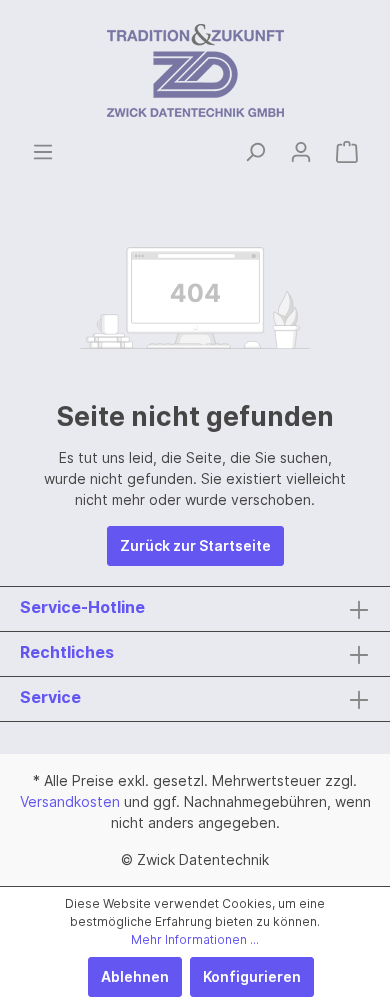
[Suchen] (255, 152)
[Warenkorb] (347, 152)
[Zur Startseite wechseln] (195, 70)
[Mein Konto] (301, 152)
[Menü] (43, 152)
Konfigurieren (252, 976)
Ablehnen (135, 976)
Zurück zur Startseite (195, 545)
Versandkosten (70, 801)
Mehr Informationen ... (195, 939)
